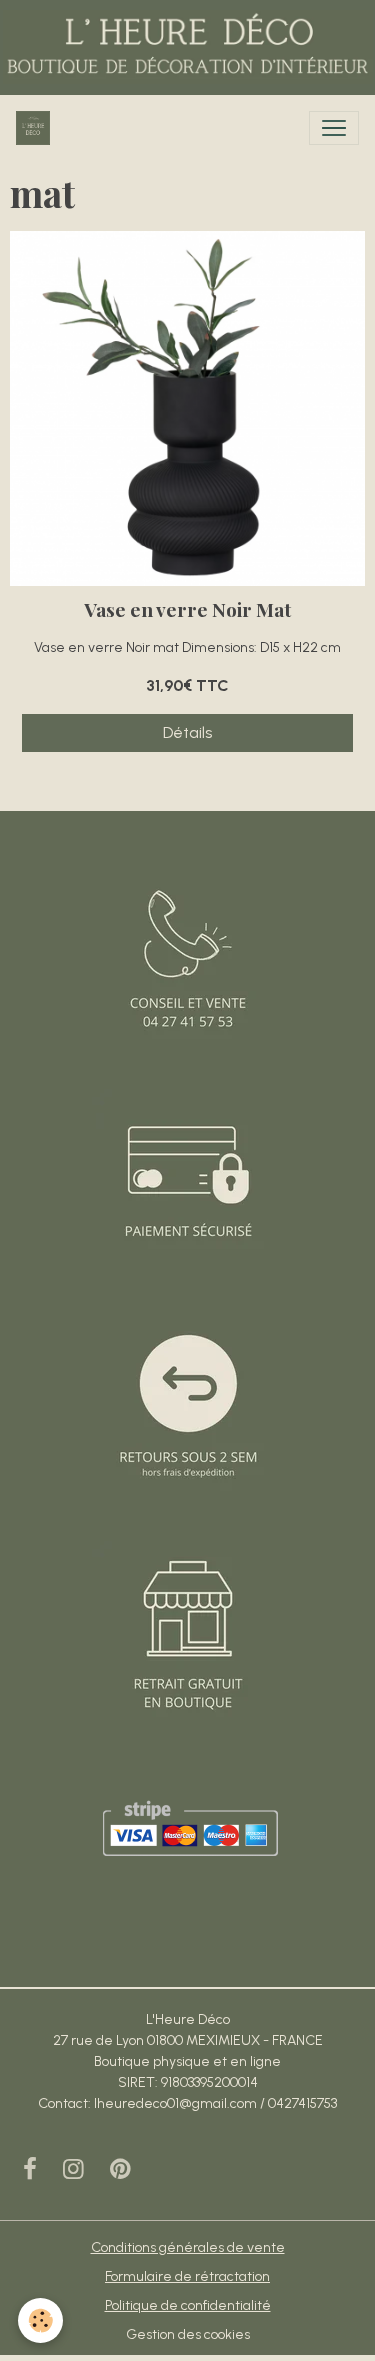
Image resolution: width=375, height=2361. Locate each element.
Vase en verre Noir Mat (187, 609)
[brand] (37, 128)
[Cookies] (40, 2320)
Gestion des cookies (188, 2334)
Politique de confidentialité (188, 2305)
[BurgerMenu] (334, 128)
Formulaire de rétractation (187, 2276)
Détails (187, 732)
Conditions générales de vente (188, 2247)
